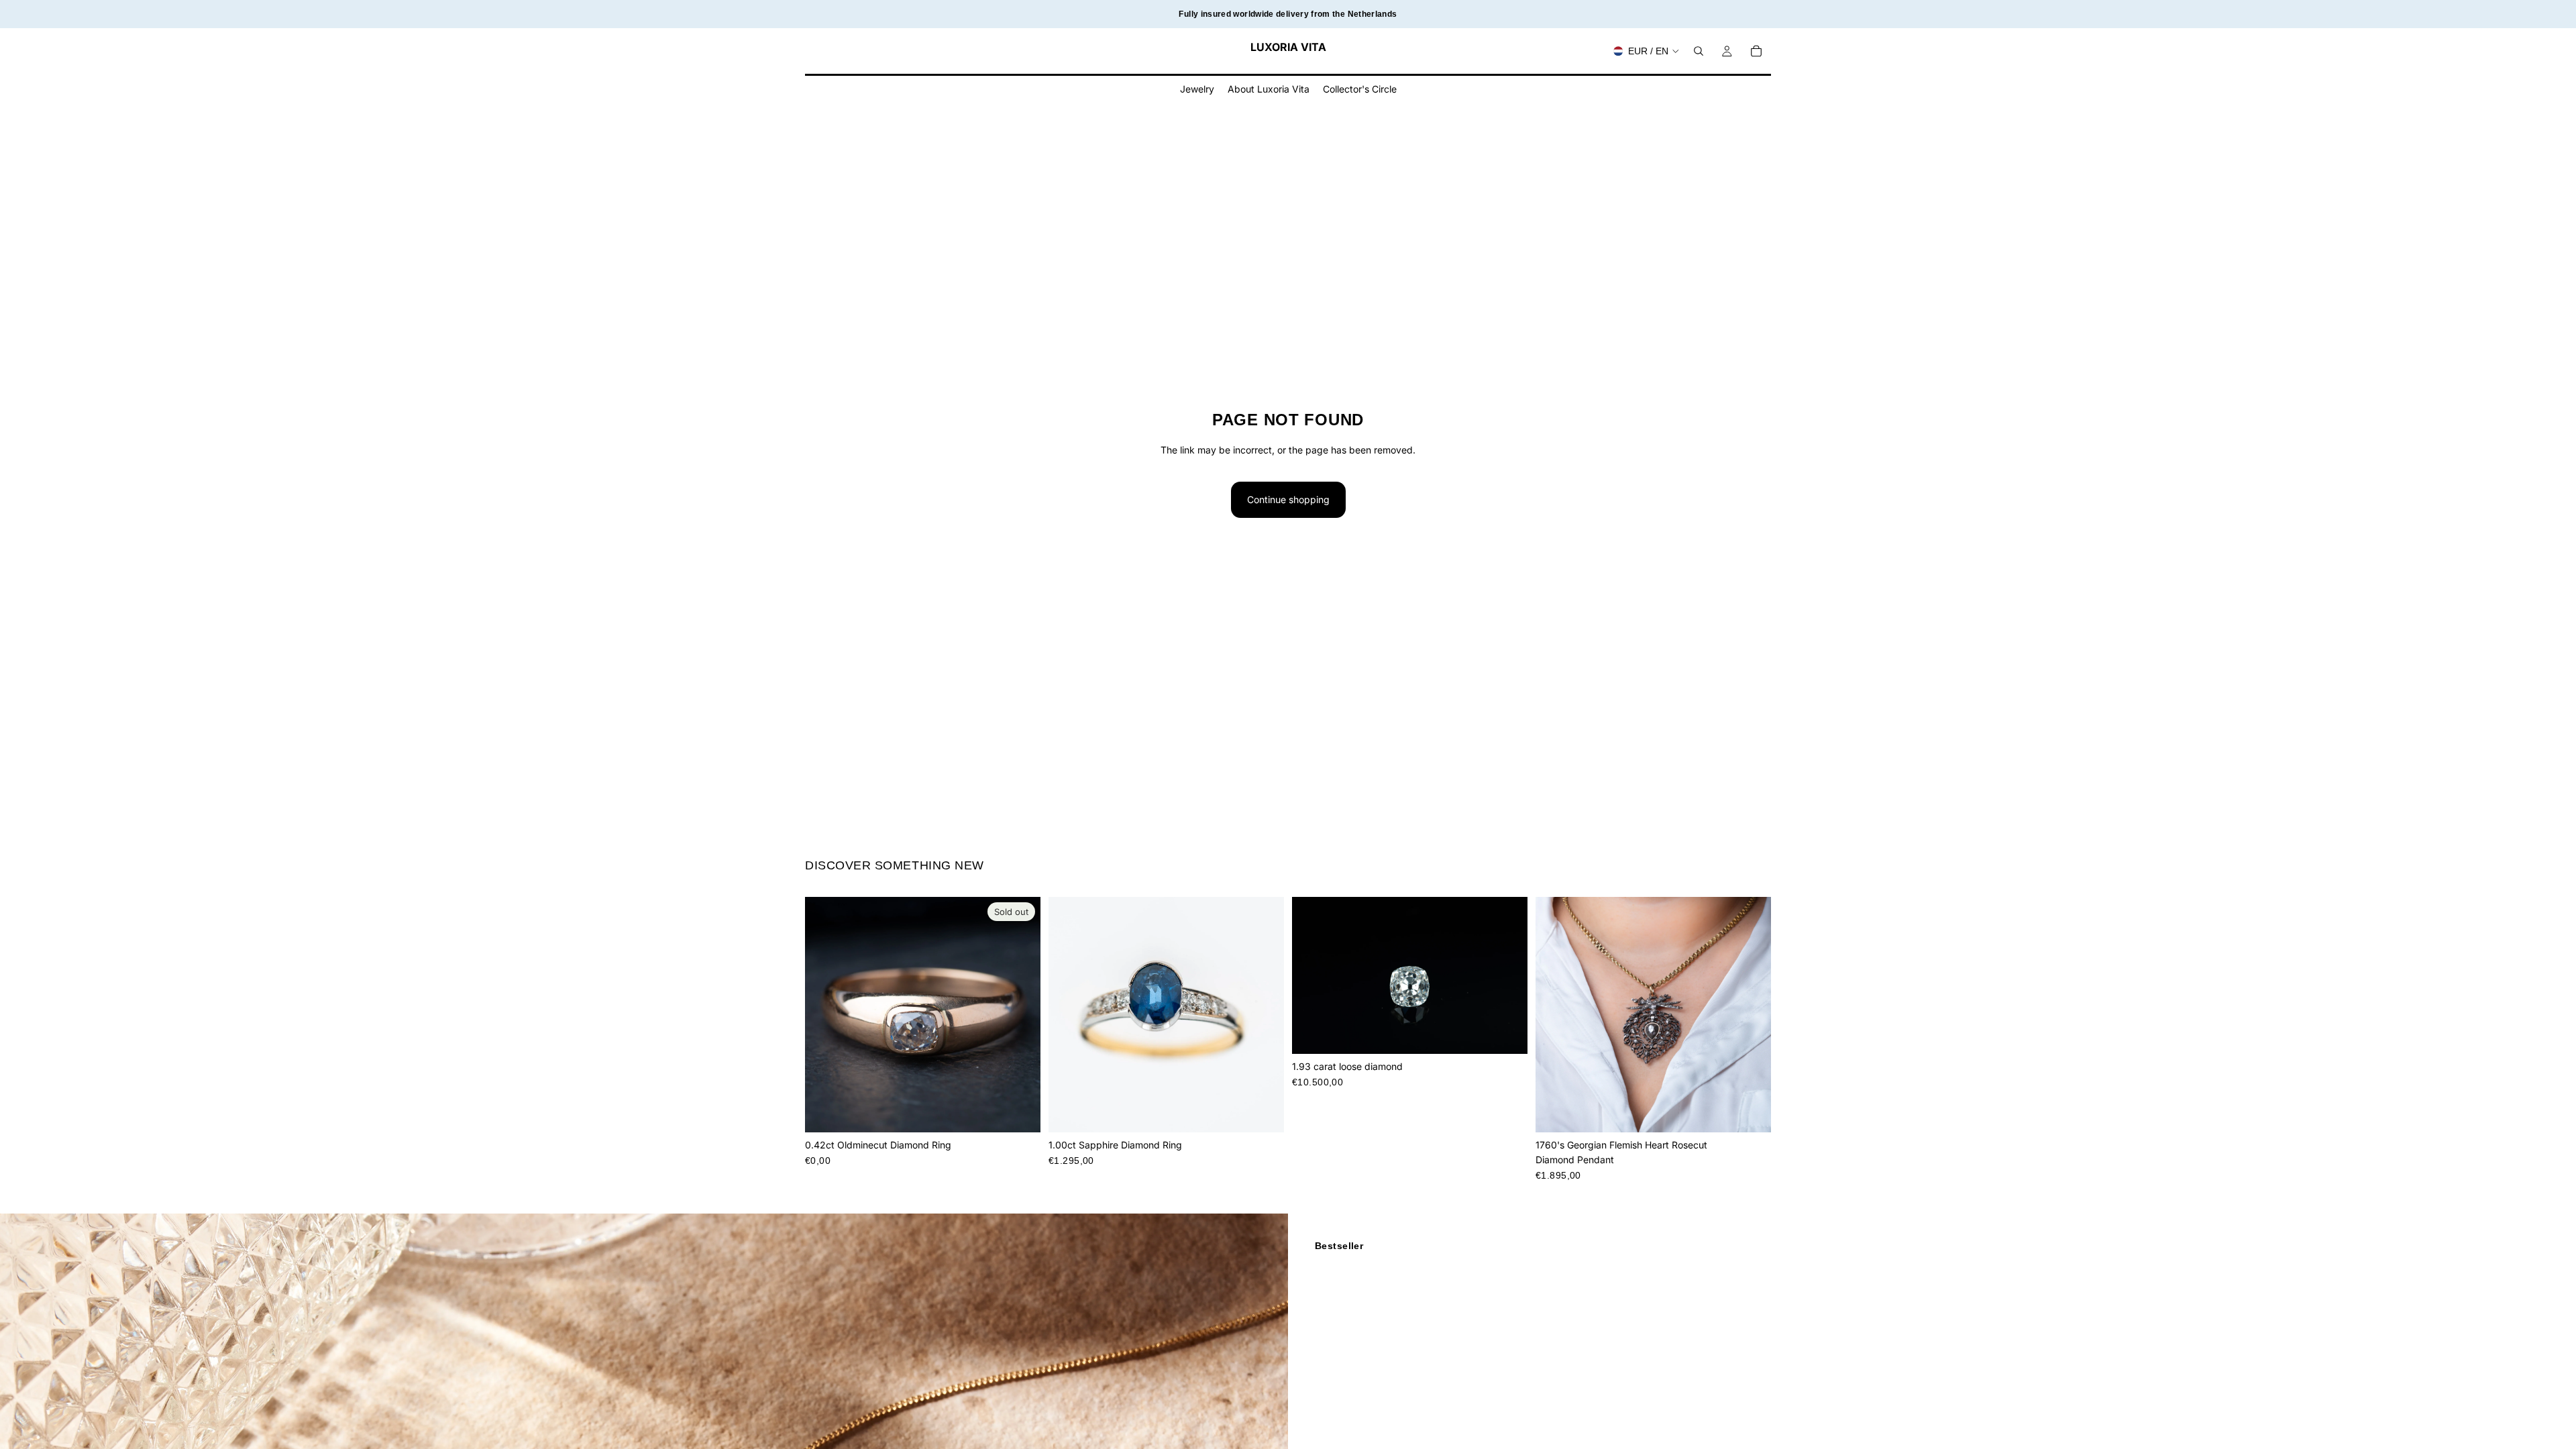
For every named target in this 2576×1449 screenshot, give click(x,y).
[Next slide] (1020, 1014)
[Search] (1699, 51)
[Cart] (1756, 51)
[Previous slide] (825, 1014)
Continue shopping (1288, 499)
